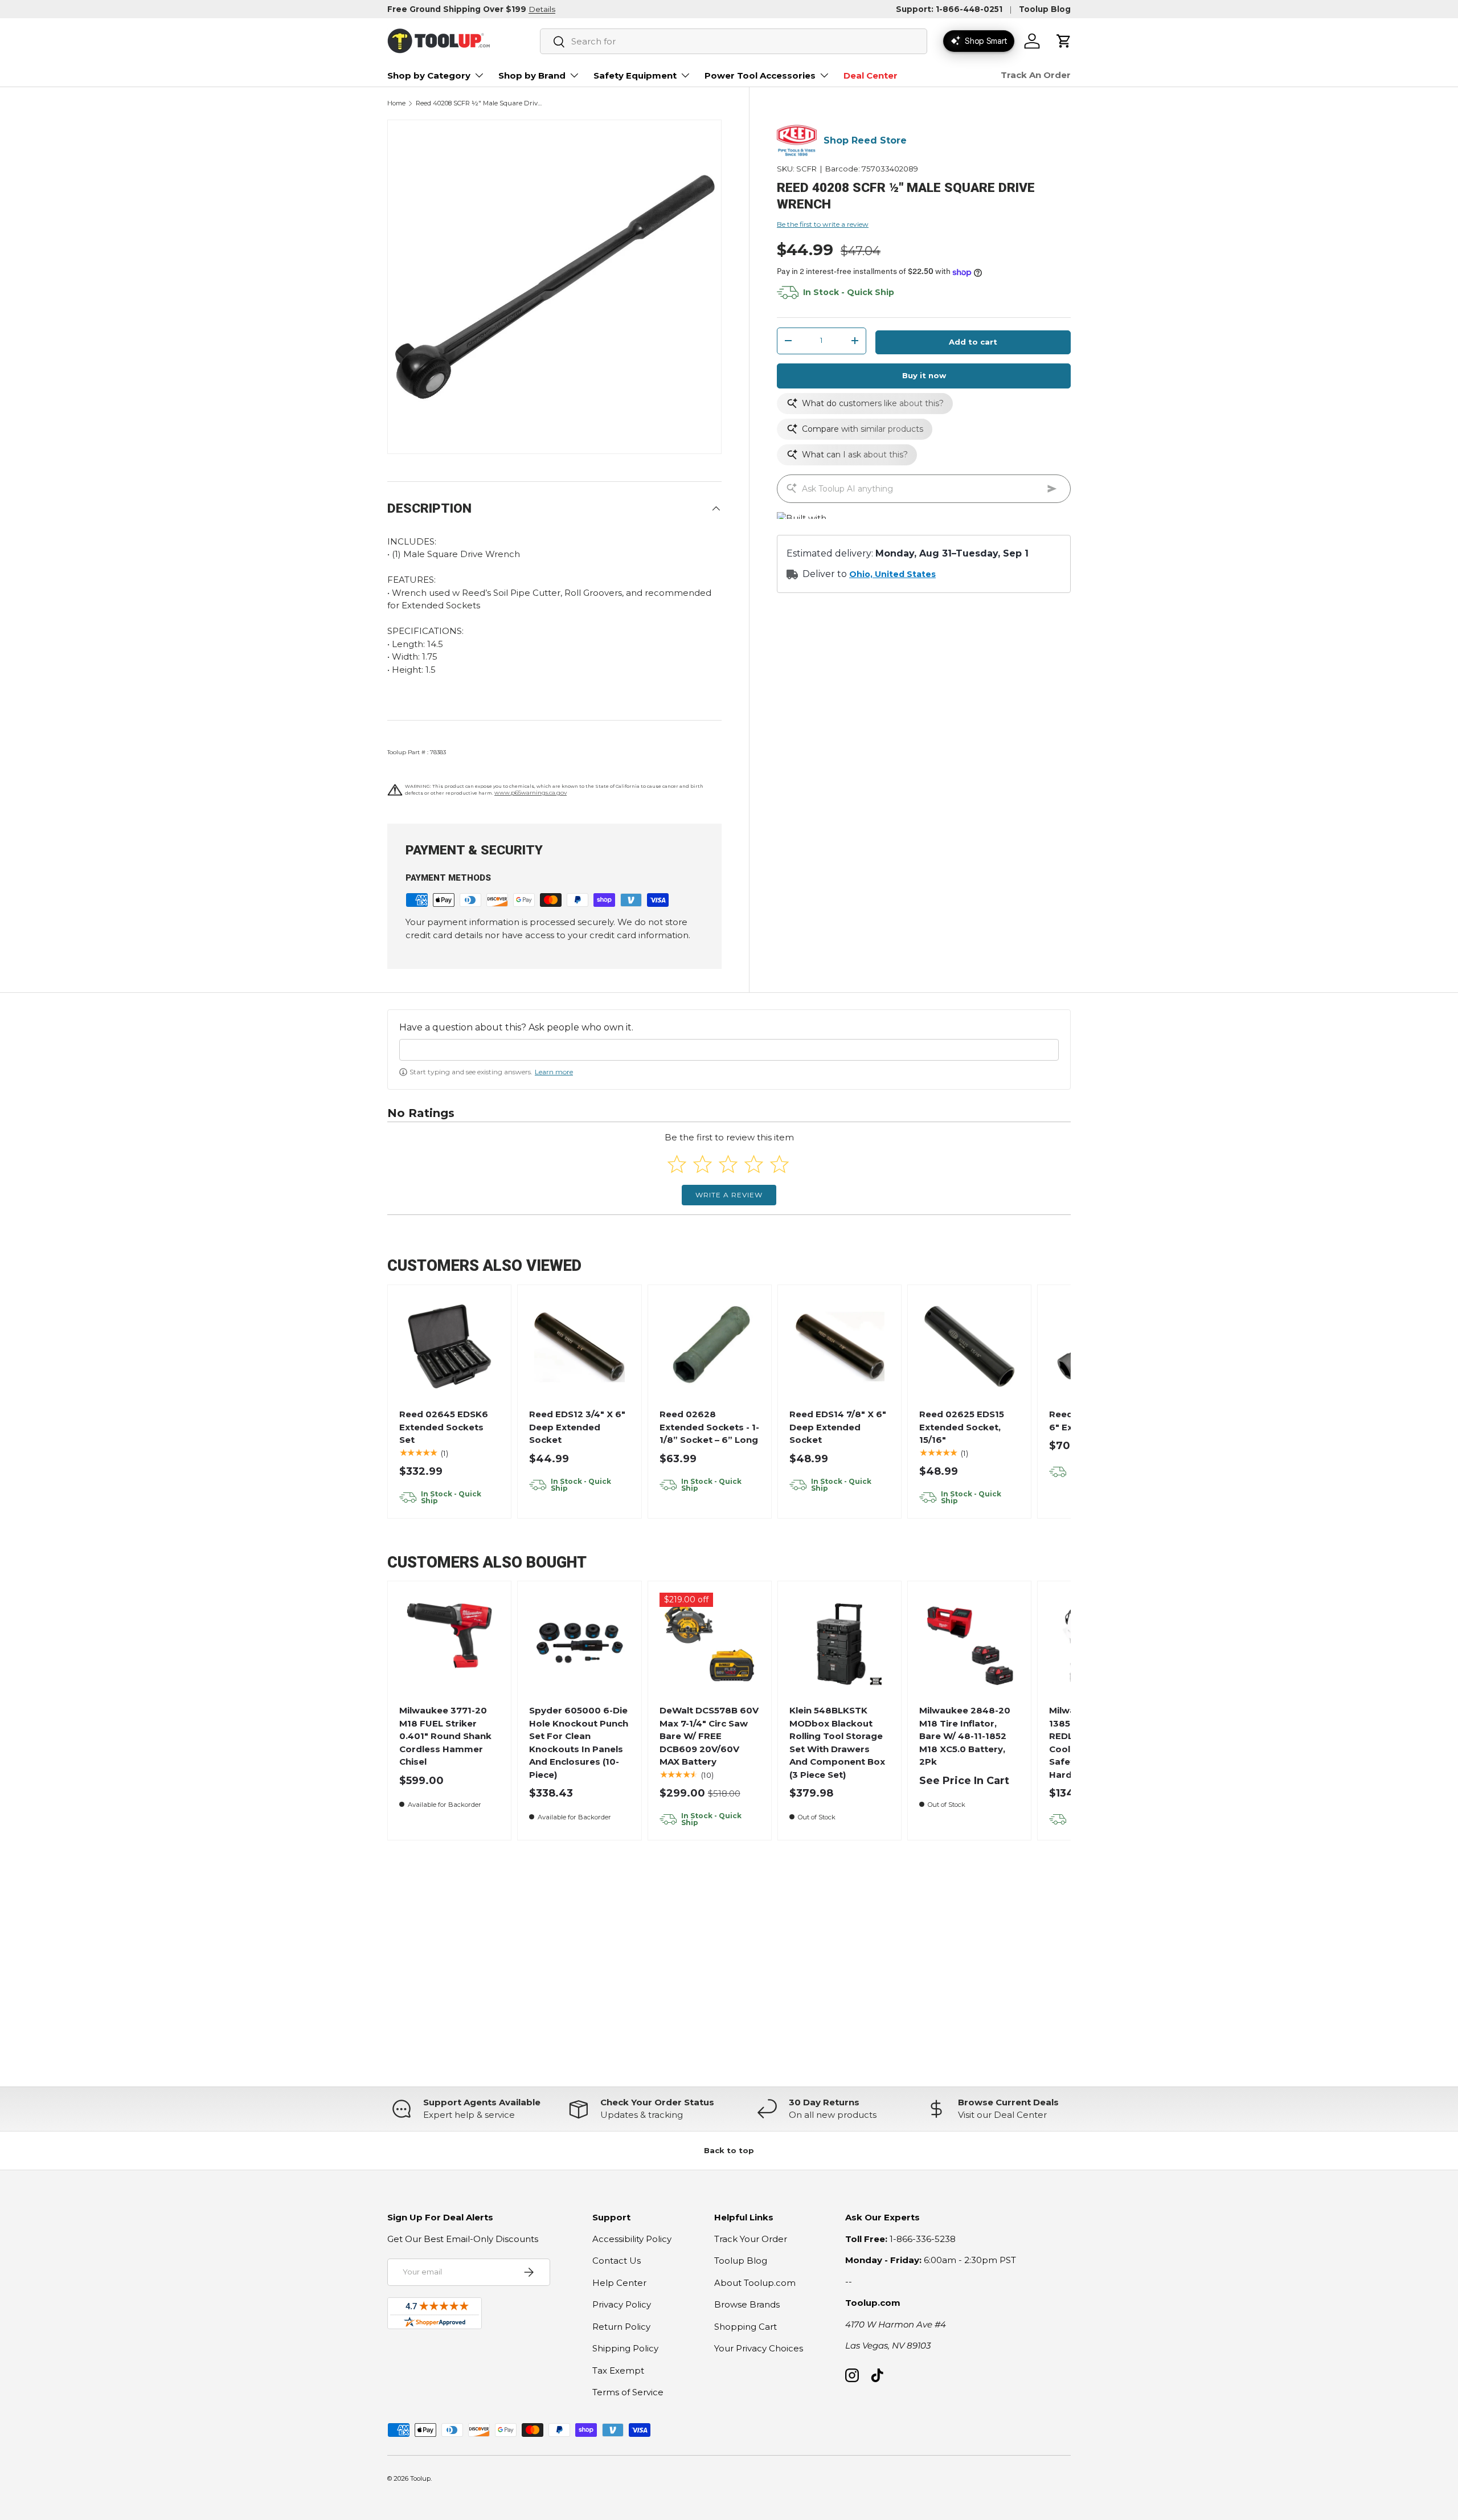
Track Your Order (751, 2239)
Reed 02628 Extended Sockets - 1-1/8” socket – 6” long (709, 1427)
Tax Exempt (618, 2370)
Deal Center (871, 75)
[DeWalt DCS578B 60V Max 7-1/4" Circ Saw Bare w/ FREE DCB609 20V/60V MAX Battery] (709, 1643)
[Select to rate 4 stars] (754, 1164)
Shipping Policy (625, 2348)
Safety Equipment (635, 75)
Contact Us (617, 2261)
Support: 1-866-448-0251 (949, 9)
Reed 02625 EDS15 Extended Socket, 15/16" (962, 1427)
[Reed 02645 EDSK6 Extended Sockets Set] (450, 1347)
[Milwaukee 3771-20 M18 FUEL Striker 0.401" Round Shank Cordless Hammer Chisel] (450, 1643)
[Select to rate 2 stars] (703, 1164)
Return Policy (621, 2327)
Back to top (729, 2150)
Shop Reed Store (865, 140)
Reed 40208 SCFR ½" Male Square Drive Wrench (480, 103)
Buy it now (924, 375)
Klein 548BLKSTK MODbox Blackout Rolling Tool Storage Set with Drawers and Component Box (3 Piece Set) (837, 1742)
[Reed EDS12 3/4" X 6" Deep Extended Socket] (579, 1347)
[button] (1064, 41)
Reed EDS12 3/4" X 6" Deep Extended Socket (577, 1427)
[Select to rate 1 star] (677, 1164)
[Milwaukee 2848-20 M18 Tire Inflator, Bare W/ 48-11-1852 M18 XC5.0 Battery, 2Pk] (970, 1643)
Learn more (554, 1072)
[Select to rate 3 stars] (728, 1164)
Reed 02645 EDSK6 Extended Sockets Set (444, 1427)
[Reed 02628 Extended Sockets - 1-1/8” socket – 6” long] (709, 1347)
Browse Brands (747, 2304)
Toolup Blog (1045, 9)
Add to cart (973, 342)
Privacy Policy (622, 2304)
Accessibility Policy (632, 2239)
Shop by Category (429, 75)
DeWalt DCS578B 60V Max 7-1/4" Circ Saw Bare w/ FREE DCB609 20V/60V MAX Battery (709, 1736)
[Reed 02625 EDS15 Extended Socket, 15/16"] (970, 1347)
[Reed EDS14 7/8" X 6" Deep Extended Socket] (840, 1347)
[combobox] (734, 41)
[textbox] (729, 1050)
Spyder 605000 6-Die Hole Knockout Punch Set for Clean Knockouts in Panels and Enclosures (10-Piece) (579, 1742)
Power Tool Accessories (760, 75)
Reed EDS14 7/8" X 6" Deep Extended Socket (838, 1427)
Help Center (619, 2283)
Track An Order (1036, 75)
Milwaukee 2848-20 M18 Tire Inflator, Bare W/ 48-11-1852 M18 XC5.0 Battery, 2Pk (965, 1736)
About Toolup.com (755, 2283)
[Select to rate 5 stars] (779, 1164)
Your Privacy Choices (759, 2348)
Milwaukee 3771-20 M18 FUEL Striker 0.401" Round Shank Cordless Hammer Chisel (445, 1736)
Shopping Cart (746, 2327)
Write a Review (729, 1195)
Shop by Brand (532, 75)
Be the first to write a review (823, 224)
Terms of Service (628, 2392)
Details (542, 9)
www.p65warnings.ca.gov (531, 793)
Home (396, 103)
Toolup (420, 2478)
